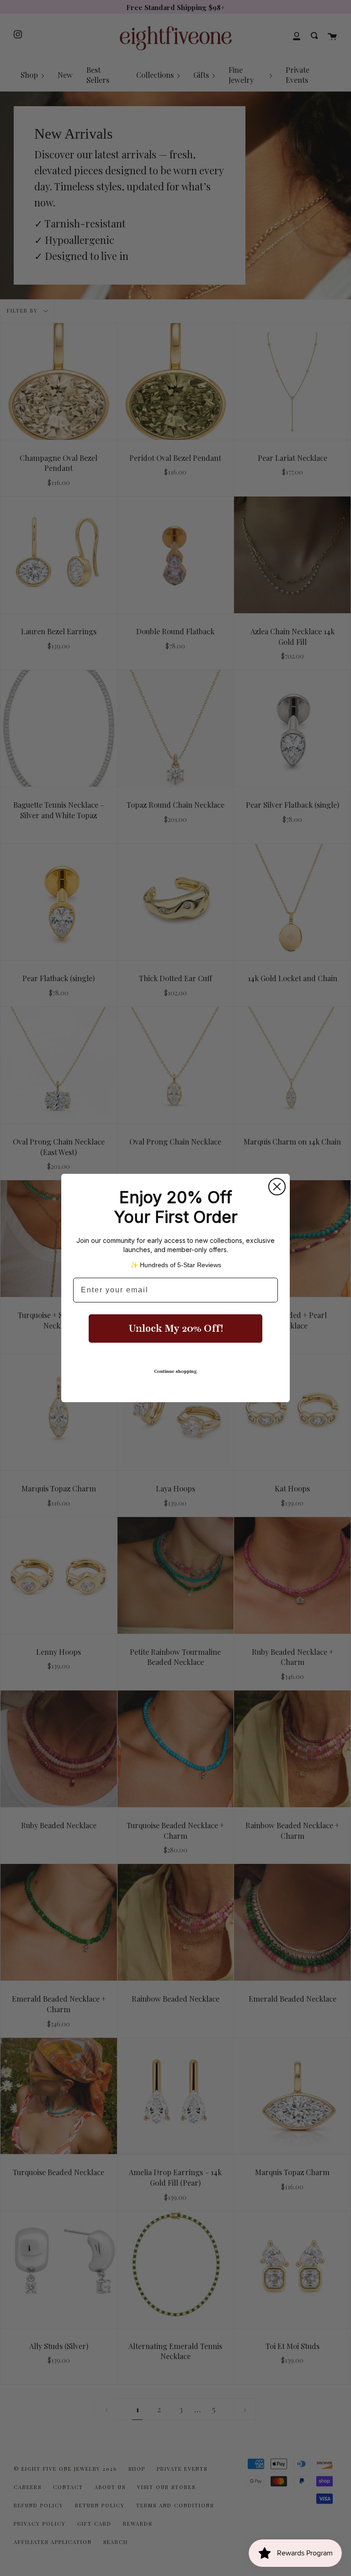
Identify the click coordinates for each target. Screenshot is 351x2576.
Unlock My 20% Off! (176, 1329)
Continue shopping (175, 1371)
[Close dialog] (277, 1187)
